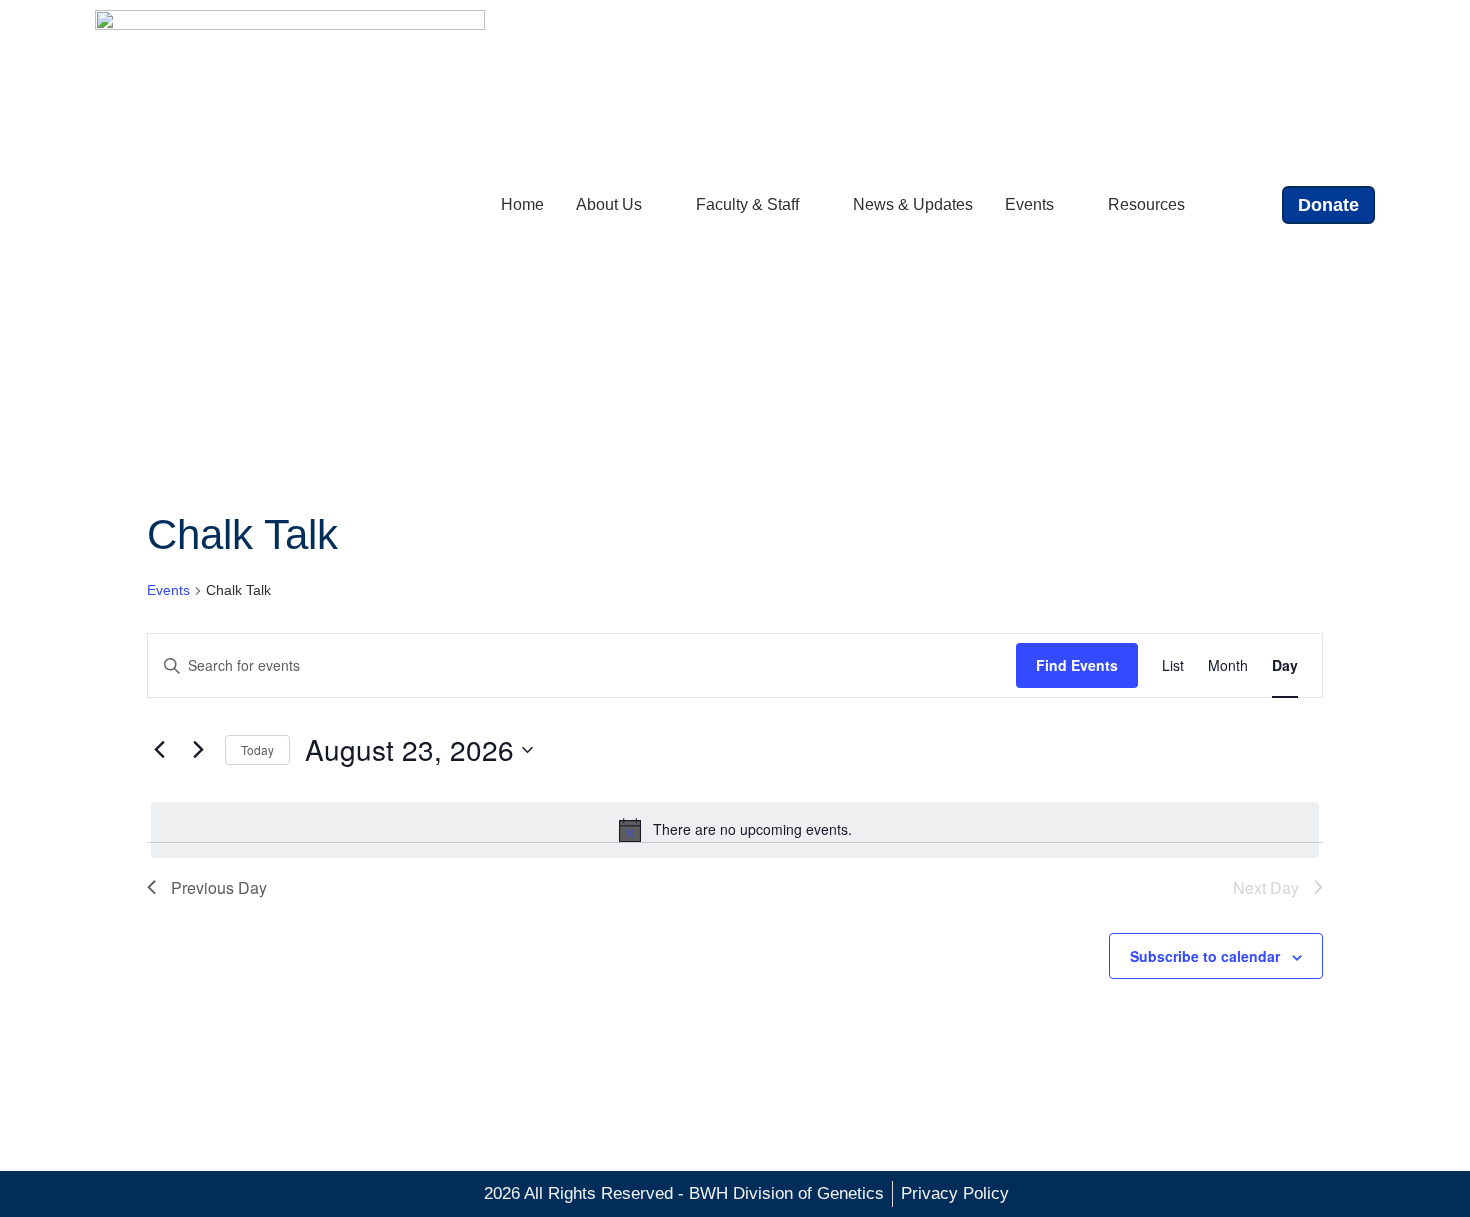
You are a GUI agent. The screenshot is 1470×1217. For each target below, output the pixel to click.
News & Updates (913, 204)
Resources (1146, 204)
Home (522, 204)
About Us (609, 204)
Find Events (1077, 665)
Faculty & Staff (747, 204)
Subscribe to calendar (1205, 956)
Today (257, 749)
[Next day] (198, 750)
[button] (1249, 205)
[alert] (735, 830)
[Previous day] (159, 750)
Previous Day (219, 887)
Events (1029, 204)
